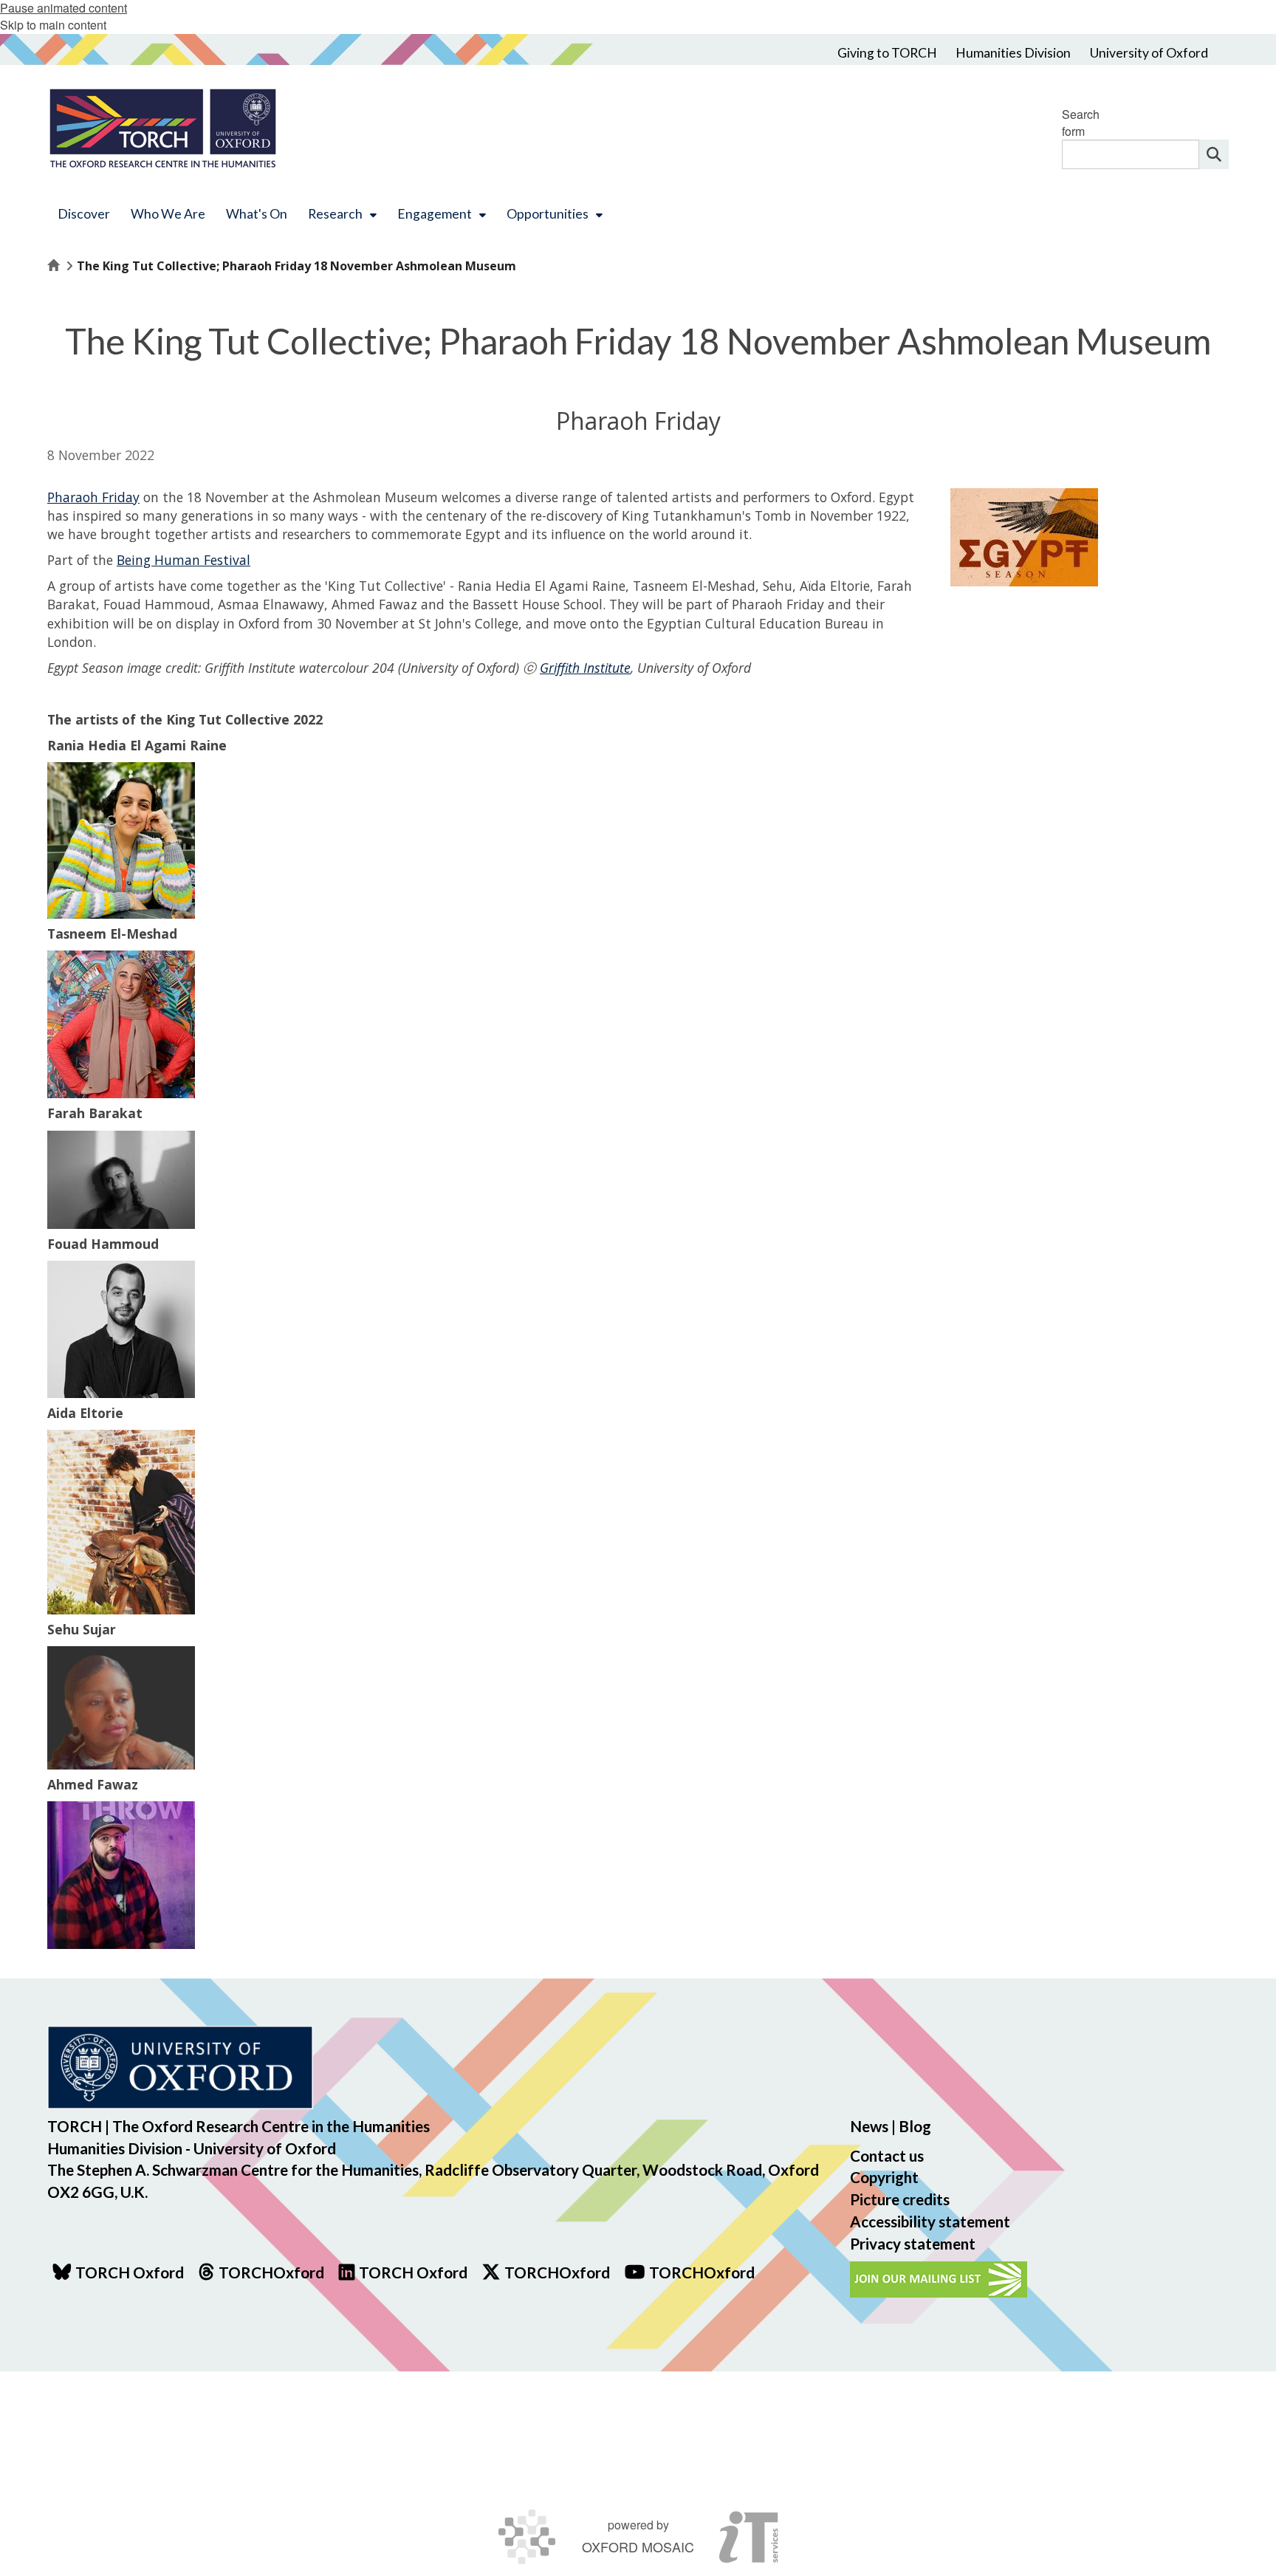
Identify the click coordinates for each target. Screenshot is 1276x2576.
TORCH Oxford (413, 2272)
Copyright (884, 2177)
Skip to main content (53, 25)
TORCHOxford (557, 2272)
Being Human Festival (183, 560)
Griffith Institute (585, 668)
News (869, 2126)
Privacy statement (913, 2243)
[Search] (1214, 154)
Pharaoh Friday (93, 497)
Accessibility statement (930, 2221)
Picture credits (900, 2199)
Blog (915, 2126)
